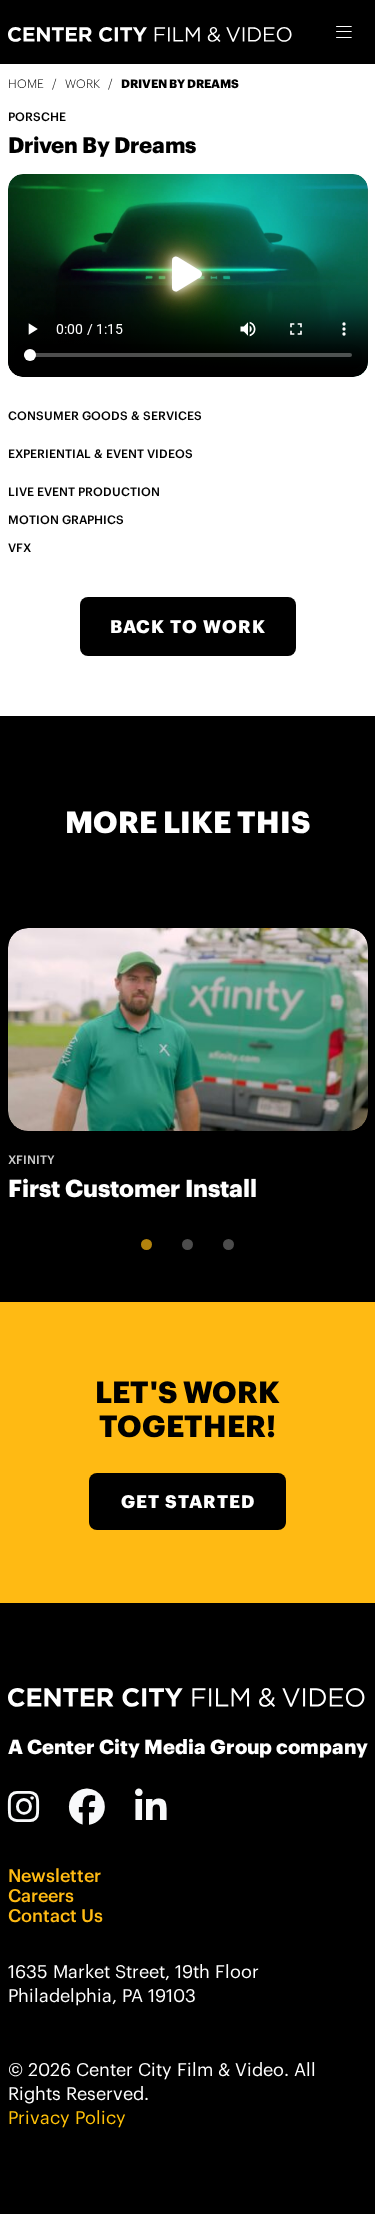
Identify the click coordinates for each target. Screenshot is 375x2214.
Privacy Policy (67, 2117)
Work (82, 83)
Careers (41, 1896)
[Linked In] (151, 1807)
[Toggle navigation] (344, 32)
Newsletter (54, 1876)
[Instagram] (24, 1807)
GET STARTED (188, 1501)
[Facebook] (87, 1807)
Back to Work (188, 626)
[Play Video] (187, 275)
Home (26, 83)
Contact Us (55, 1916)
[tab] (146, 1244)
